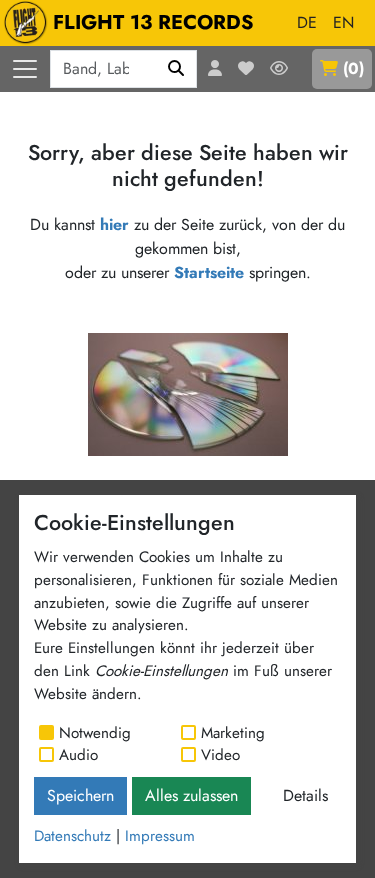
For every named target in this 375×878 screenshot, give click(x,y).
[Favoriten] (246, 69)
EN (343, 22)
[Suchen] (176, 69)
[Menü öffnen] (25, 69)
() (353, 68)
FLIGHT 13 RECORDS (153, 22)
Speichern (80, 795)
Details (305, 795)
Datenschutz (72, 836)
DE (307, 22)
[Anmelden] (215, 69)
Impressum (160, 836)
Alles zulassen (191, 795)
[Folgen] (279, 69)
